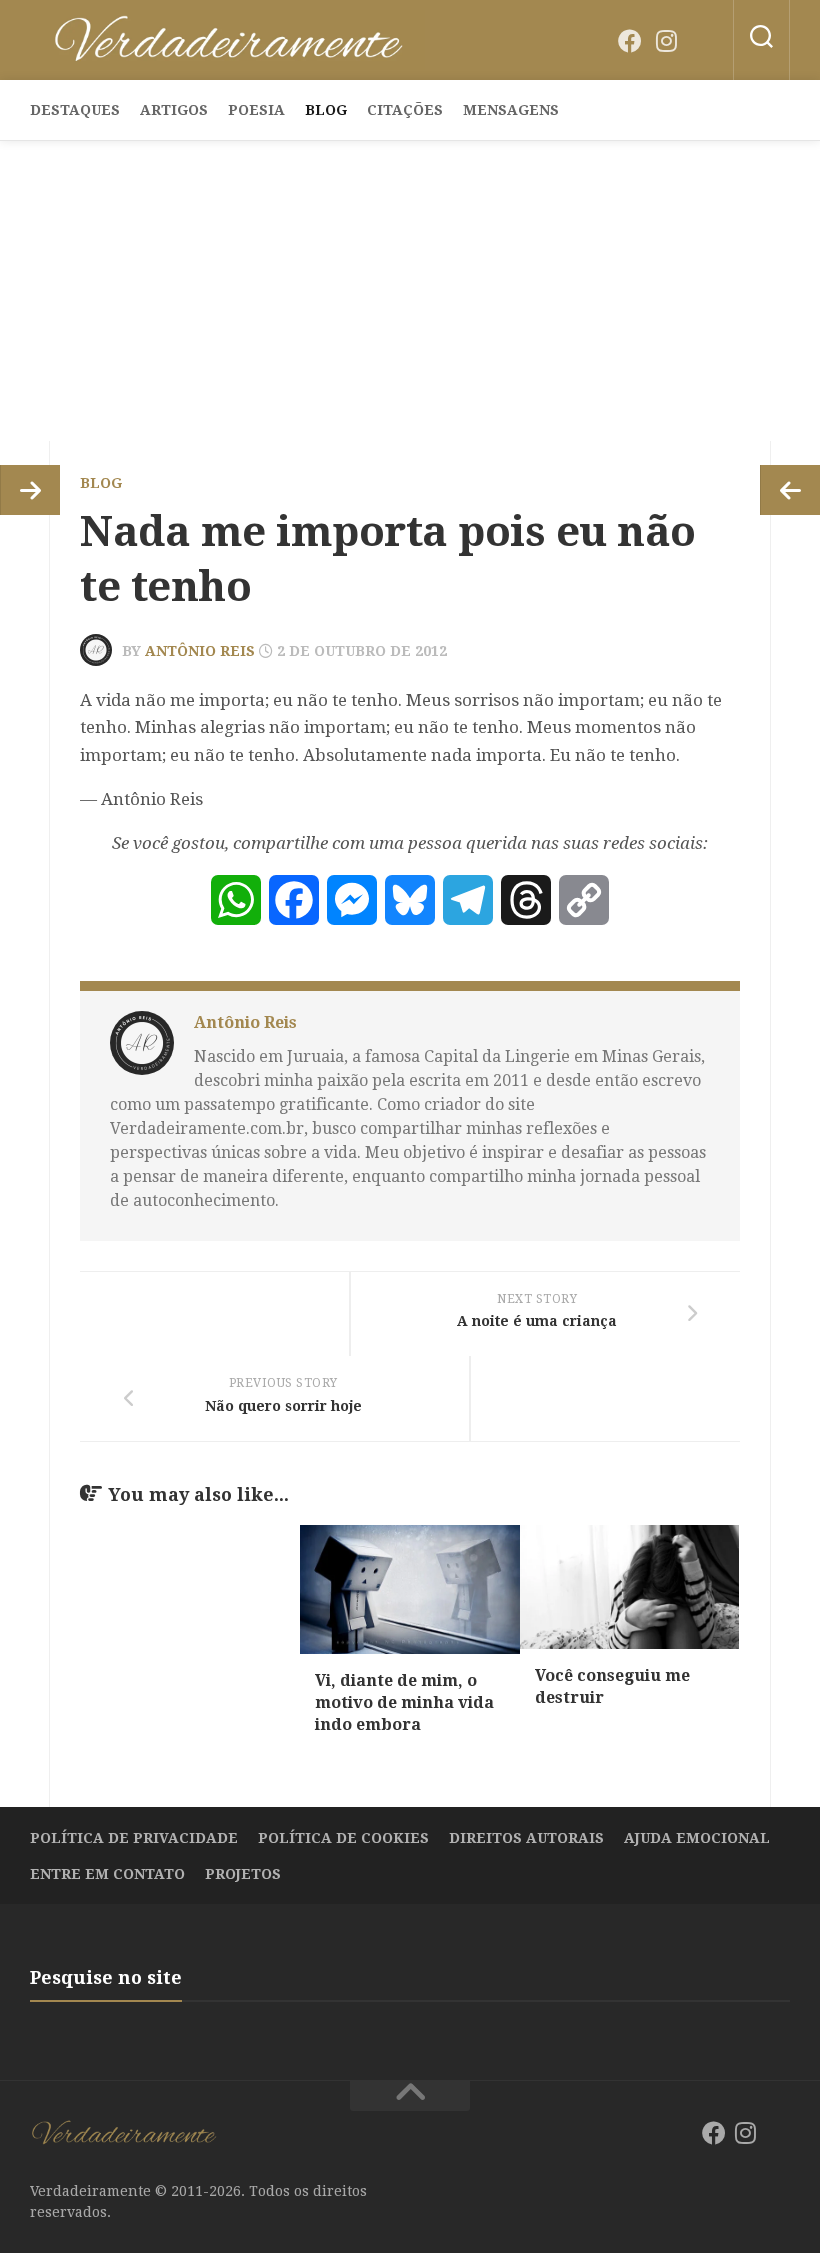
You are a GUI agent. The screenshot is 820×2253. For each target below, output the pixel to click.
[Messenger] (352, 900)
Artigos (174, 110)
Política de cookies (343, 1838)
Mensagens (511, 110)
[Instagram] (666, 41)
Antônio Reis (200, 651)
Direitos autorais (526, 1838)
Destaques (75, 110)
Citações (405, 110)
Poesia (256, 110)
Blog (326, 110)
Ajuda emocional (697, 1838)
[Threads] (526, 900)
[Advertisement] (410, 291)
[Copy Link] (584, 900)
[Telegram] (468, 900)
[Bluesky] (702, 42)
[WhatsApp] (236, 900)
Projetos (243, 1874)
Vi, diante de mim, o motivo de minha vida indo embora (404, 1703)
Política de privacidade (134, 1838)
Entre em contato (107, 1874)
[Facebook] (630, 41)
